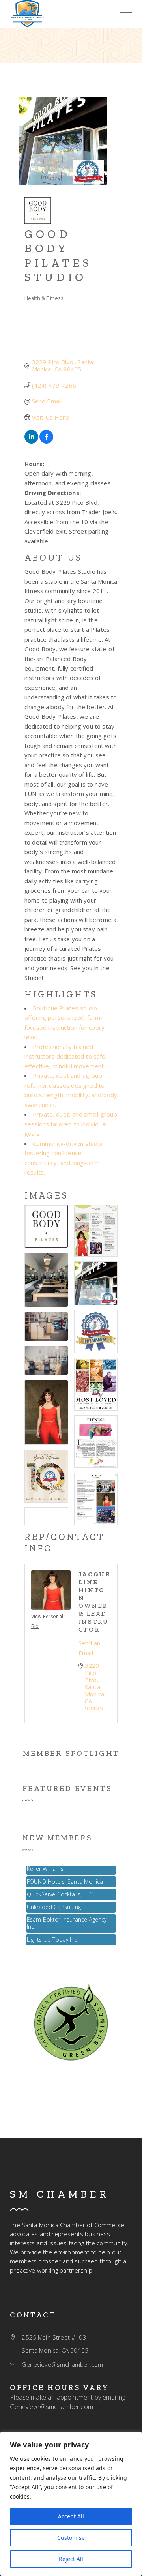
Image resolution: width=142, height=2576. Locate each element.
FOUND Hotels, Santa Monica (65, 1875)
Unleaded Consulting (54, 1901)
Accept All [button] (71, 2516)
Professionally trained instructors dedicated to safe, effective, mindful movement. (66, 1056)
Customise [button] (71, 2538)
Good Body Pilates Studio (58, 256)
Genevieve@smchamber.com (51, 2407)
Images (46, 1195)
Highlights (61, 994)
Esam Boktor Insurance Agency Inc (67, 1917)
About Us (53, 558)
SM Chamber (60, 2194)
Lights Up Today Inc (52, 1933)
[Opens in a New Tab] (31, 441)
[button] (126, 14)
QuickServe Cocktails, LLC (60, 1888)
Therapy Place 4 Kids (53, 1946)
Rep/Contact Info (65, 1543)
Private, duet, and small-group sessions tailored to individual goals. (71, 1124)
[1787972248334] (27, 14)
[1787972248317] (71, 2021)
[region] (71, 2504)
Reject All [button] (71, 2559)
